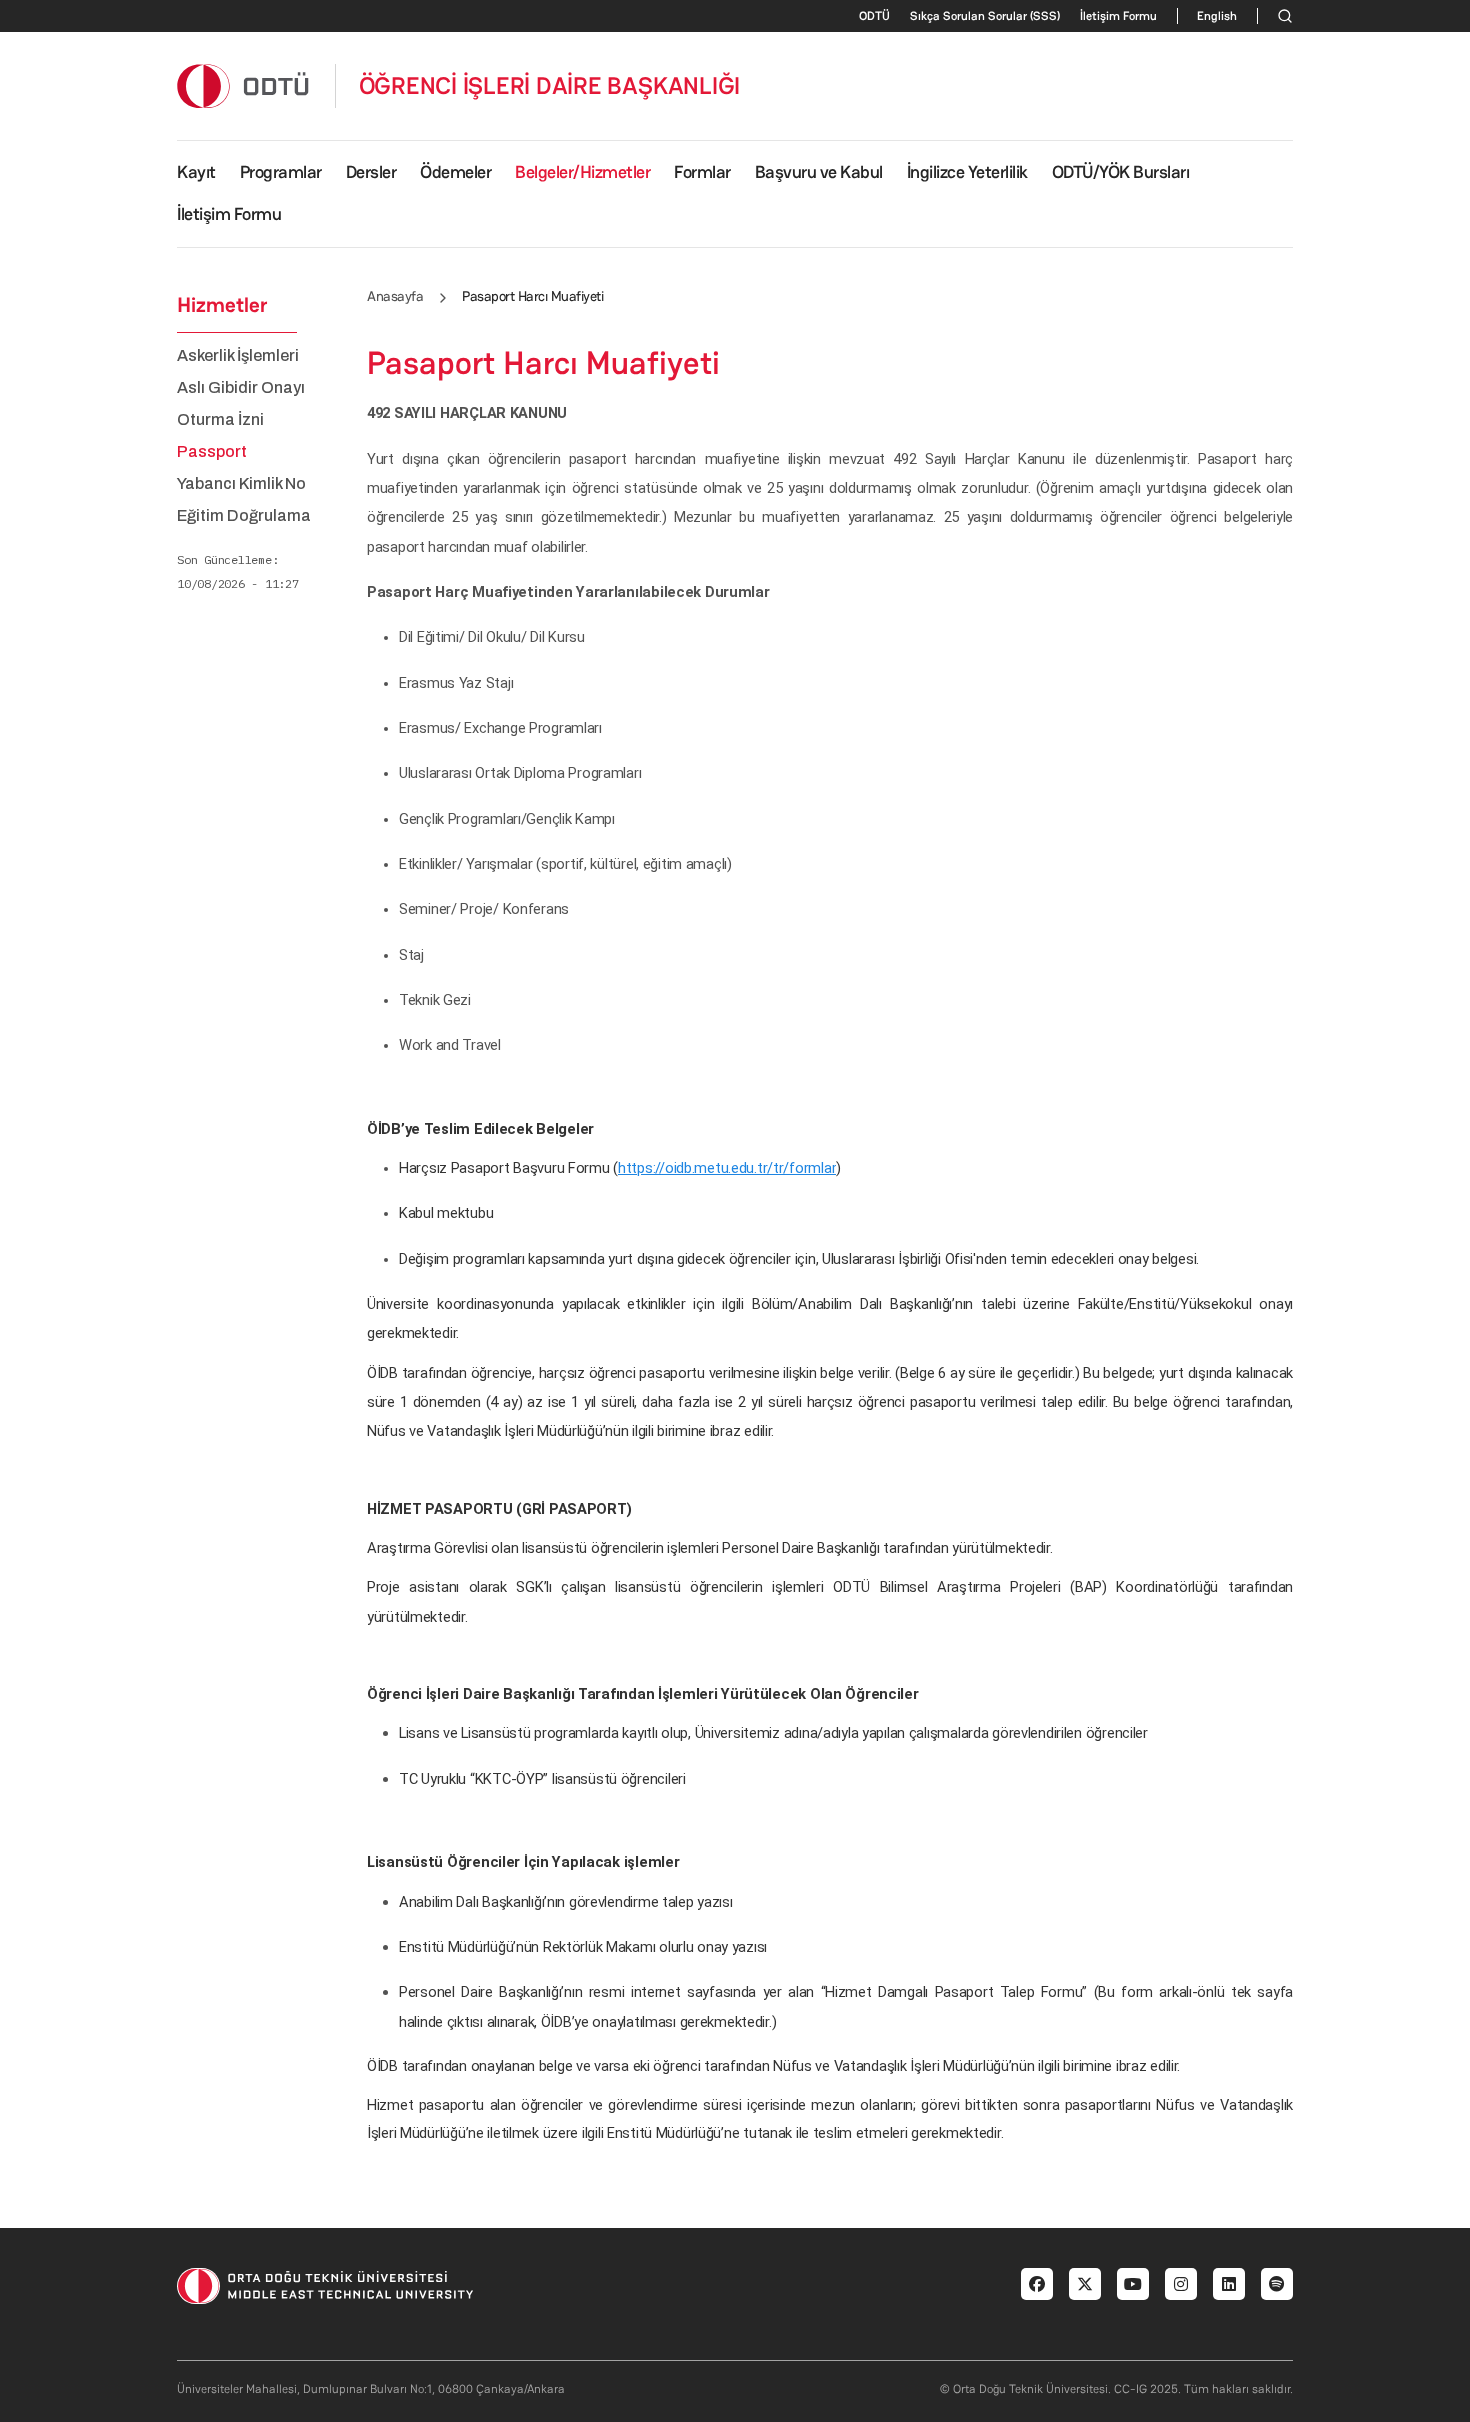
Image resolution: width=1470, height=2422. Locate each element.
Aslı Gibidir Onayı (241, 388)
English (1217, 16)
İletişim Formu (1118, 16)
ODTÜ (874, 16)
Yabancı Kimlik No (241, 484)
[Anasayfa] (244, 85)
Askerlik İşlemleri (238, 356)
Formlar (702, 172)
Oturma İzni (220, 420)
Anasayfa (395, 296)
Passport (212, 452)
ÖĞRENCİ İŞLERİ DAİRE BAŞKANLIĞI (550, 86)
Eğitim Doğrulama (244, 516)
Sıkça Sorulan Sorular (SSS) (985, 16)
